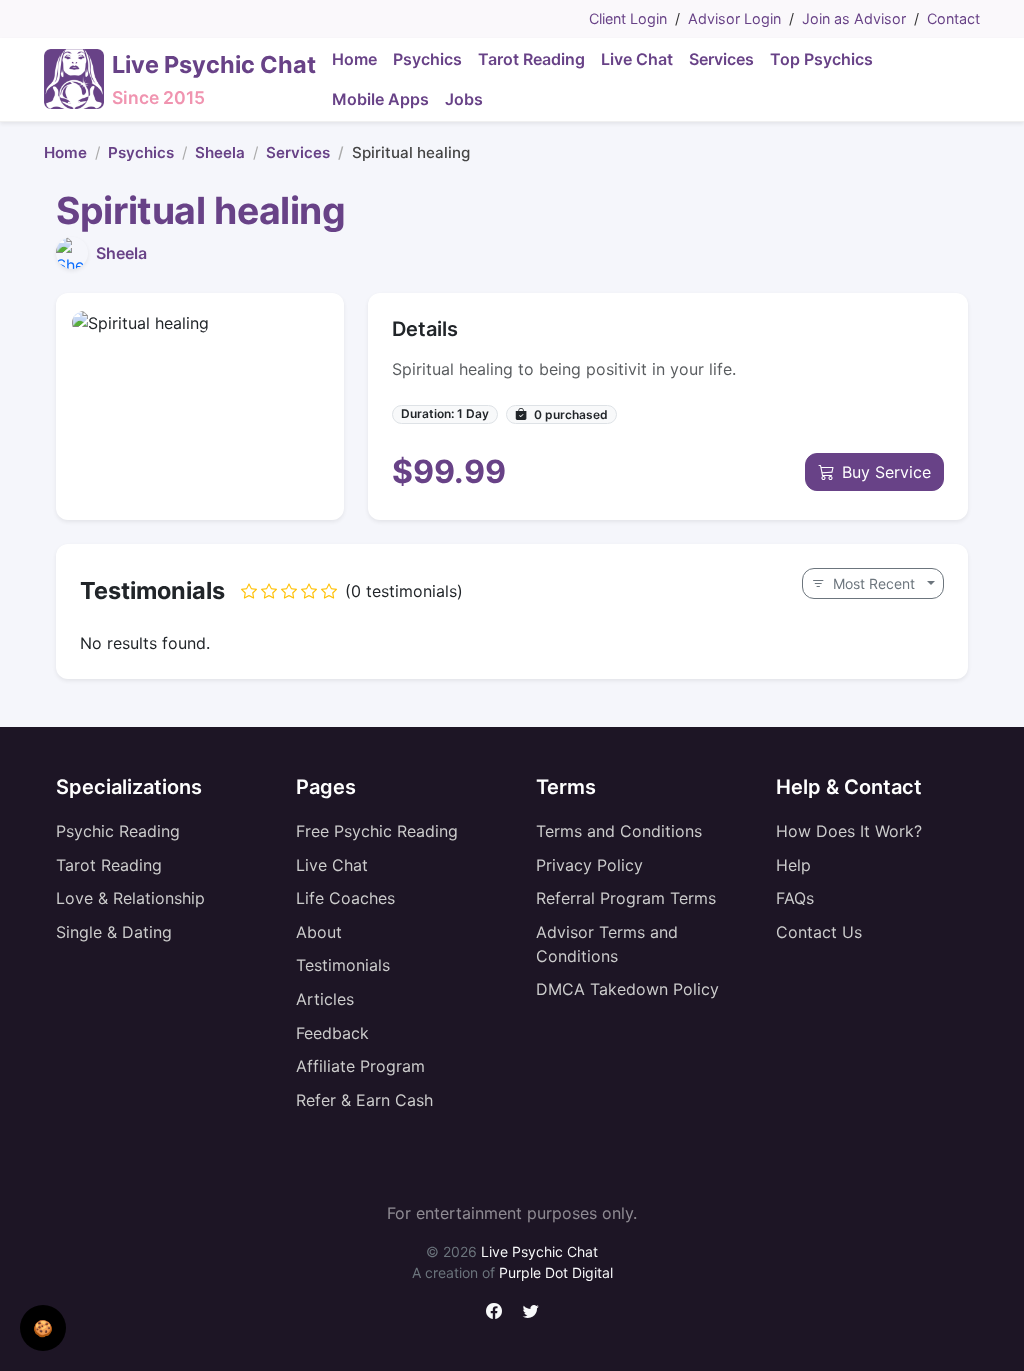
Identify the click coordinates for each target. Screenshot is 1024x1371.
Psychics (141, 152)
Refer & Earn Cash (364, 1100)
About (319, 932)
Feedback (332, 1033)
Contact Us (819, 932)
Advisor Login (734, 18)
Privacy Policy (589, 865)
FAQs (795, 898)
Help (793, 865)
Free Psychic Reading (377, 831)
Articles (325, 999)
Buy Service (886, 472)
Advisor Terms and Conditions (607, 944)
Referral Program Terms (626, 898)
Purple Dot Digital (556, 1272)
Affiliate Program (360, 1066)
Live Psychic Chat (539, 1251)
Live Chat (332, 865)
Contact (953, 18)
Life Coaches (345, 898)
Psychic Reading (118, 831)
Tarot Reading (109, 865)
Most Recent (874, 583)
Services (298, 152)
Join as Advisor (854, 18)
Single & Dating (114, 932)
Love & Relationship (130, 898)
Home (65, 152)
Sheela (220, 152)
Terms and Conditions (619, 831)
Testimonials (343, 965)
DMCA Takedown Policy (627, 989)
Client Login (628, 18)
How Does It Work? (849, 831)
